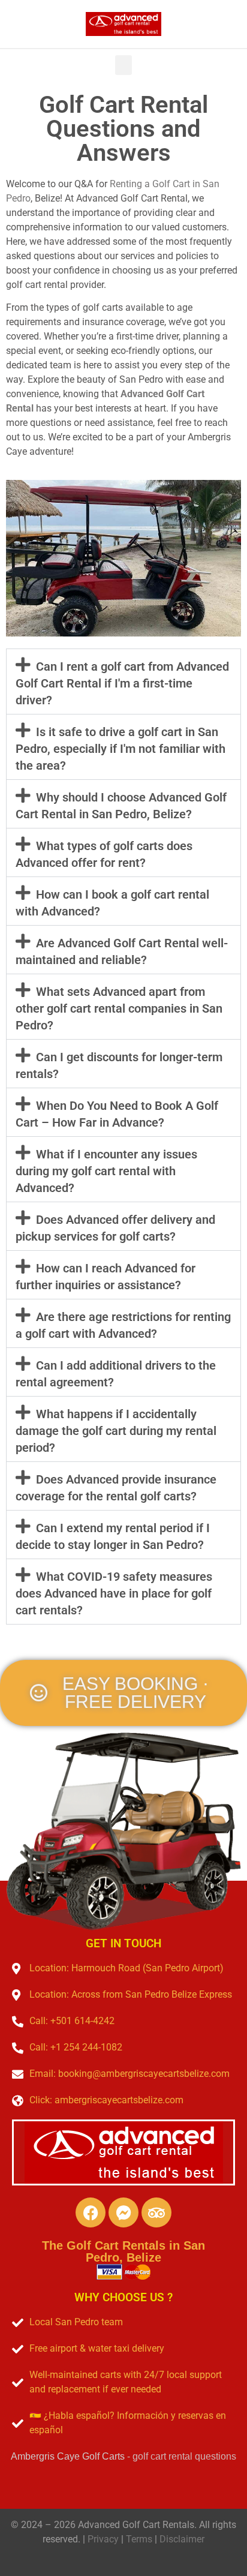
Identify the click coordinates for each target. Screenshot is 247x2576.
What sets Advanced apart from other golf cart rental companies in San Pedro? (119, 1008)
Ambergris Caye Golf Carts (68, 2456)
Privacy (103, 2539)
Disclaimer (182, 2539)
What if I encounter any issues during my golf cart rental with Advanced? (106, 1171)
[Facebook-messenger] (123, 2212)
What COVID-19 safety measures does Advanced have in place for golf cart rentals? (114, 1593)
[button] (123, 65)
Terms (139, 2539)
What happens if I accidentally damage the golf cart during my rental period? (116, 1431)
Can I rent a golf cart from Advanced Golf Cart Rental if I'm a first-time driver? (122, 683)
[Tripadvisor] (156, 2212)
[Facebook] (91, 2212)
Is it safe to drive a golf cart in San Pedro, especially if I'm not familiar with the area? (121, 749)
